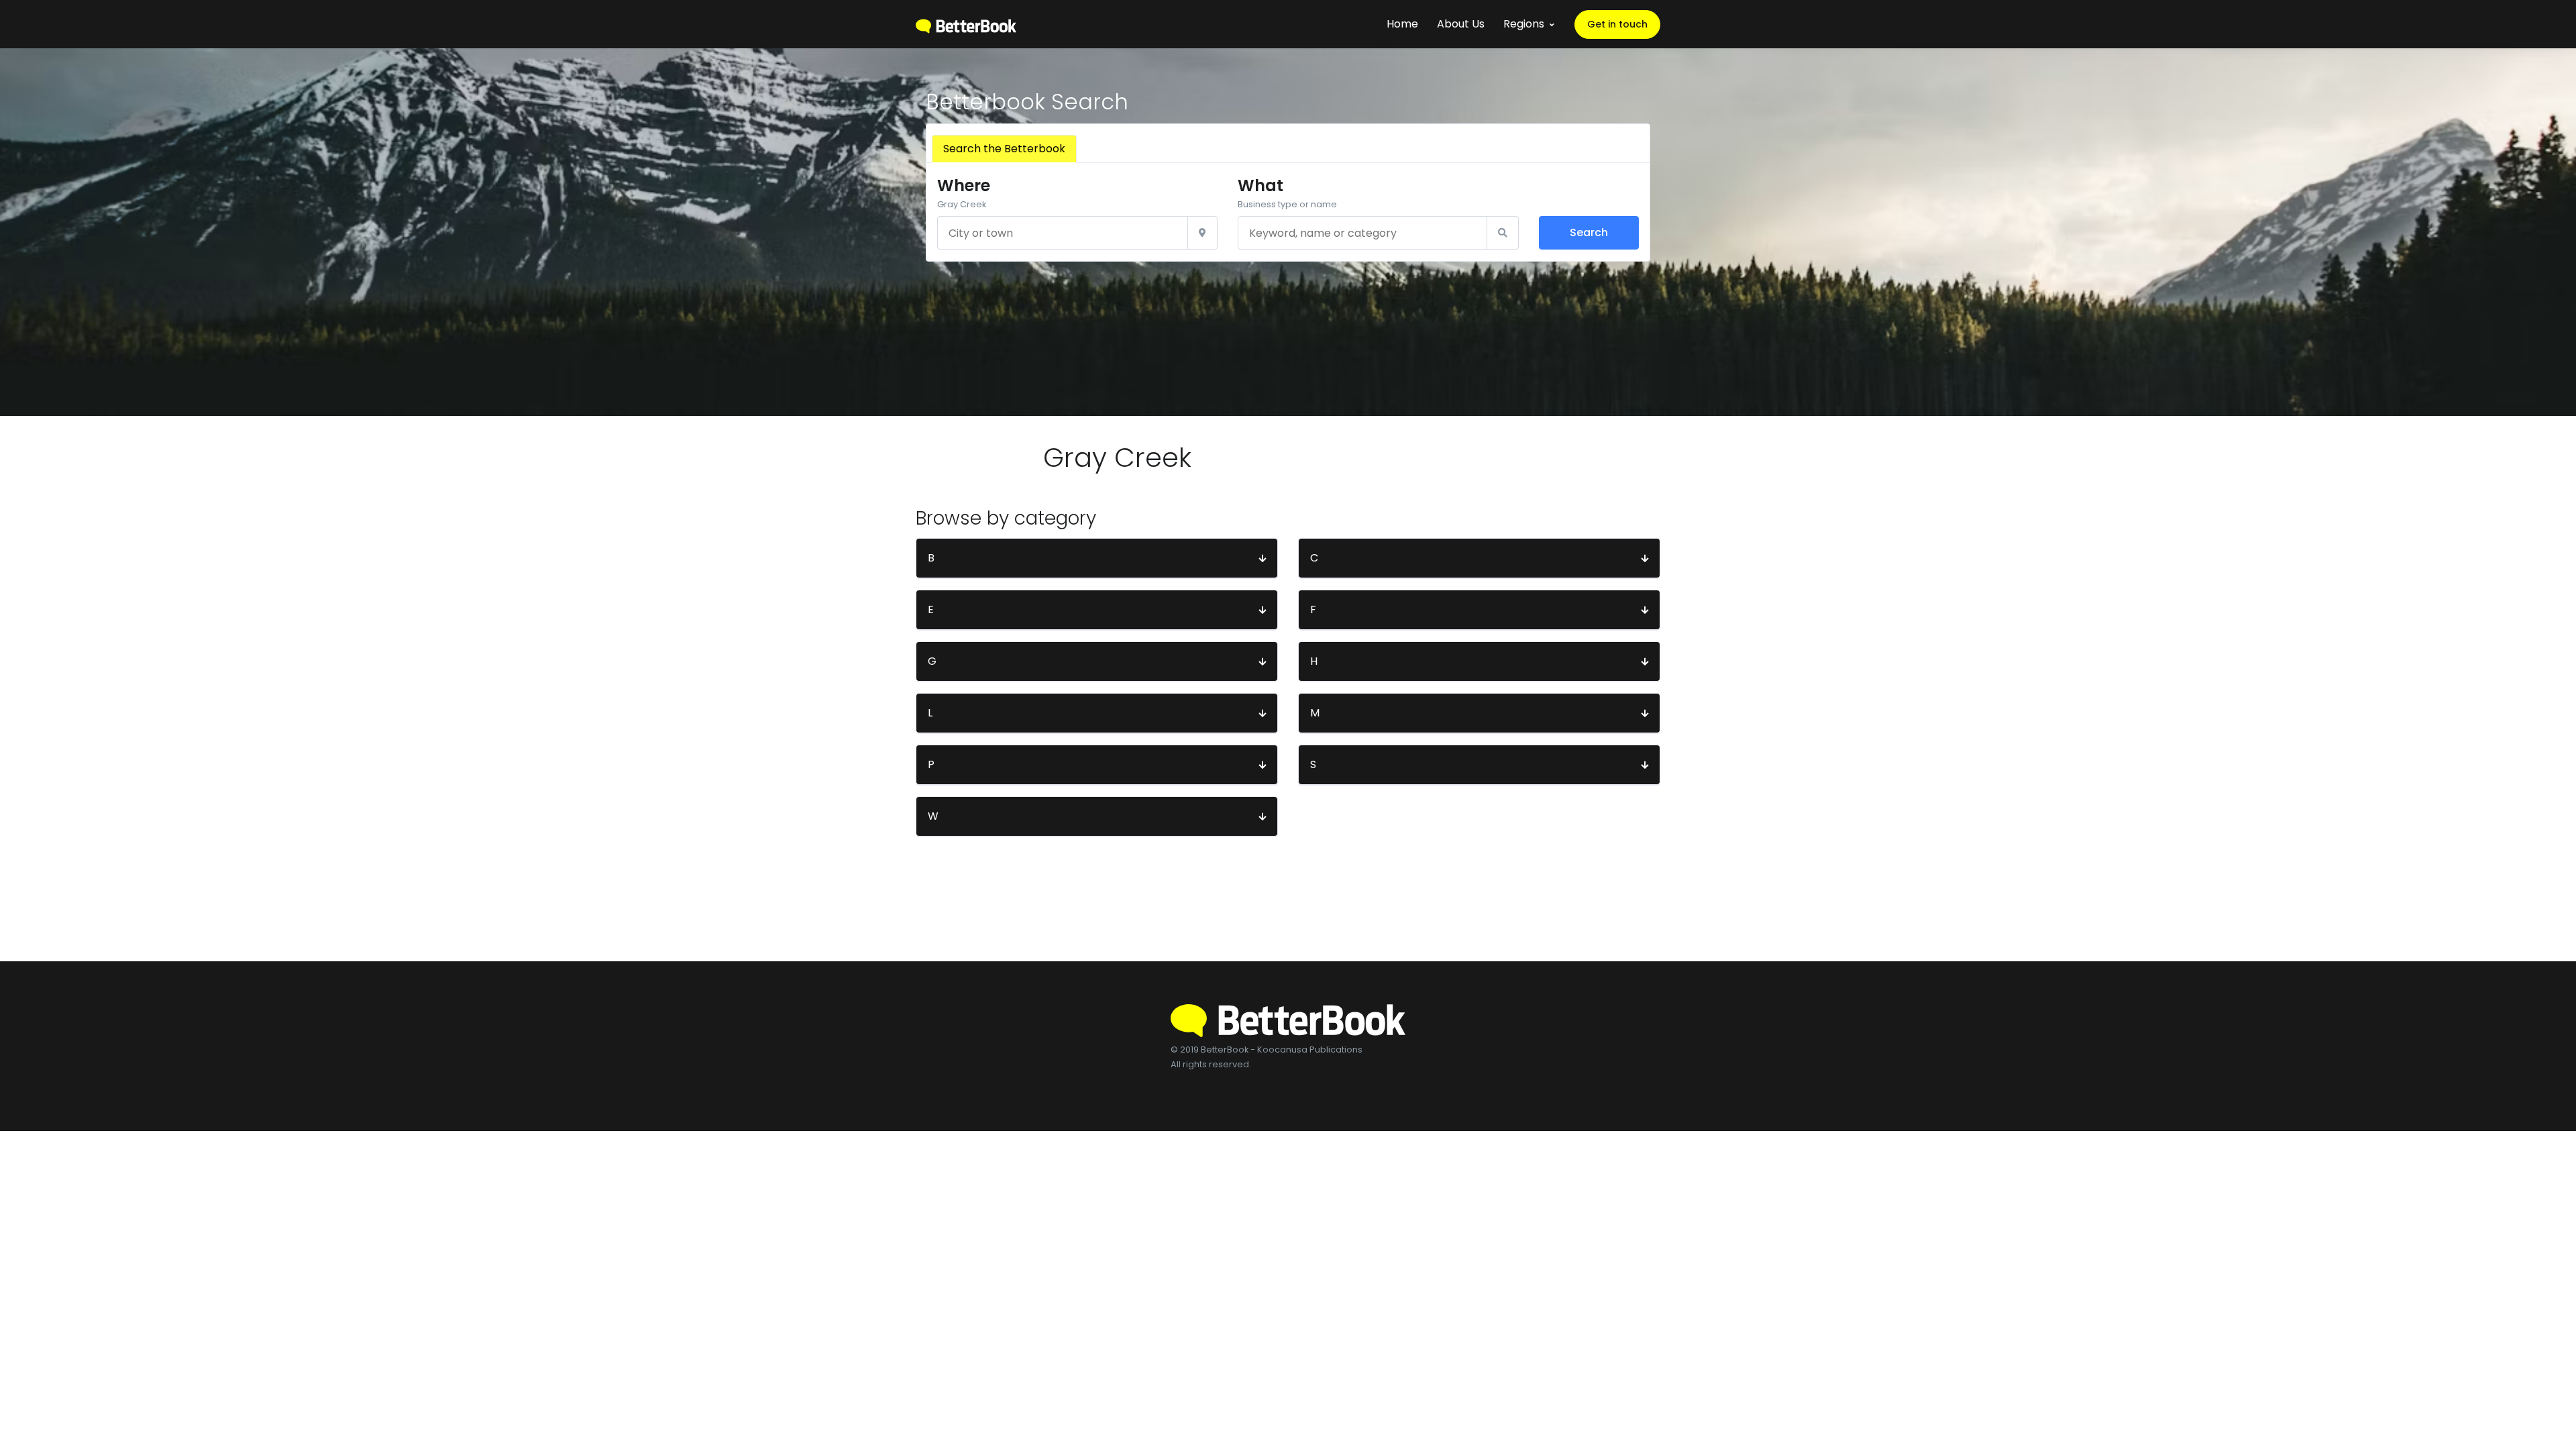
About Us (1461, 24)
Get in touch (1617, 24)
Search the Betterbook (1004, 149)
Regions (1524, 24)
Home (1402, 24)
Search (1589, 232)
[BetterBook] (966, 24)
